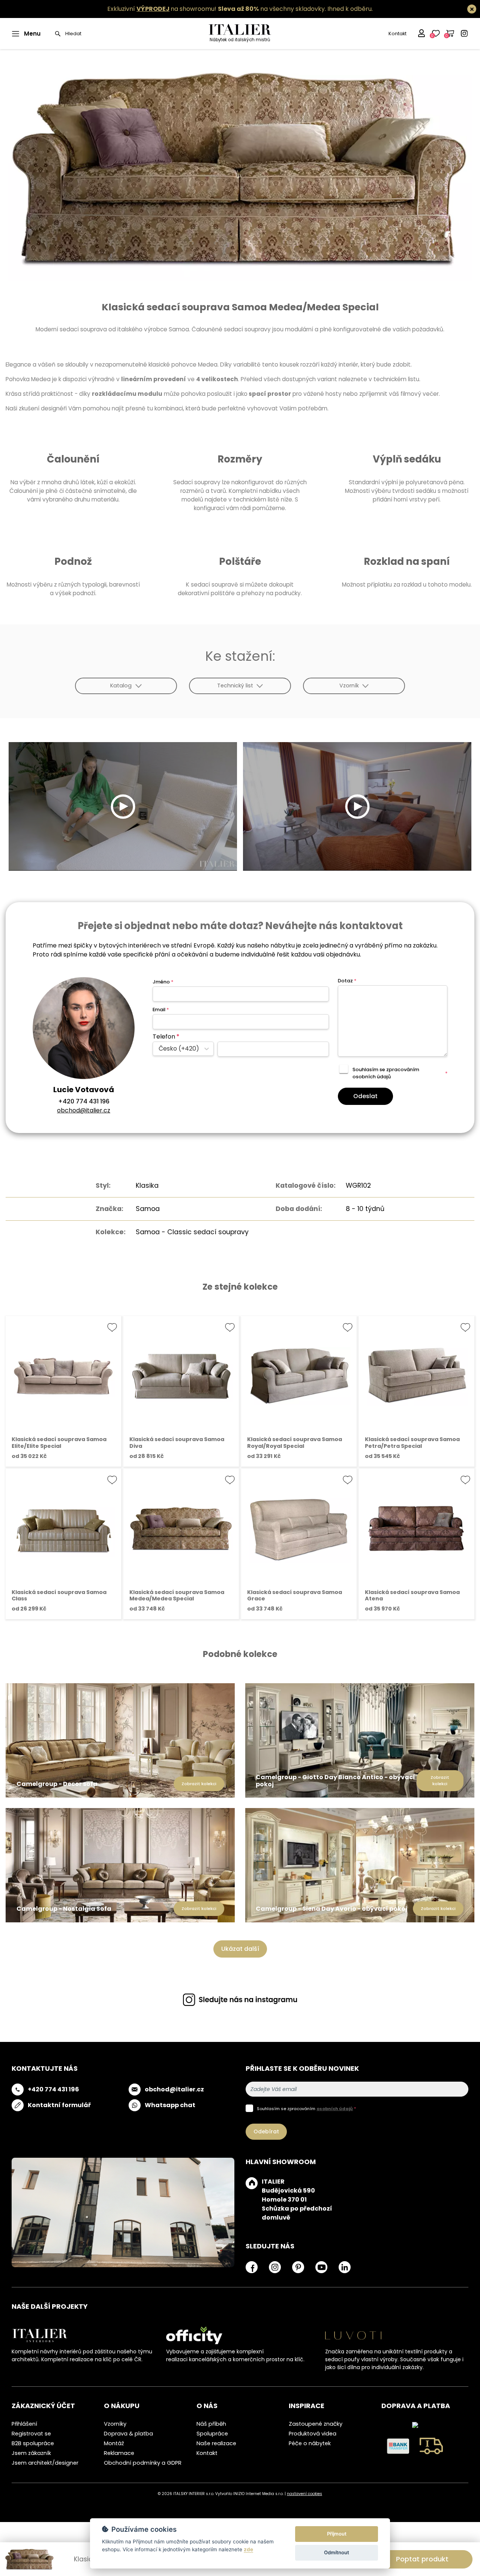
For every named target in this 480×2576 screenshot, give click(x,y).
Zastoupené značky (316, 2424)
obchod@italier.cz (84, 1110)
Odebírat (266, 2131)
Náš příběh (211, 2424)
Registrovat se (31, 2434)
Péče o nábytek (310, 2443)
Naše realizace (216, 2443)
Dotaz (347, 981)
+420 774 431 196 (84, 1101)
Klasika (147, 1185)
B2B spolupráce (33, 2443)
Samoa (148, 1209)
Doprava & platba (128, 2434)
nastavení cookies (304, 2494)
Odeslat (365, 1096)
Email (161, 1010)
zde (248, 2549)
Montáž (114, 2443)
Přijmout (337, 2534)
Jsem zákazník (31, 2453)
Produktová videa (313, 2434)
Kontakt (397, 34)
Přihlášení (24, 2424)
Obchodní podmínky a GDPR (143, 2463)
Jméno (163, 982)
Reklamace (119, 2453)
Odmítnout (337, 2552)
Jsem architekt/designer (45, 2463)
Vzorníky (115, 2424)
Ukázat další (240, 1949)
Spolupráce (212, 2434)
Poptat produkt (422, 2559)
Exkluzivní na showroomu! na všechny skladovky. (217, 9)
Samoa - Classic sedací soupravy (192, 1232)
